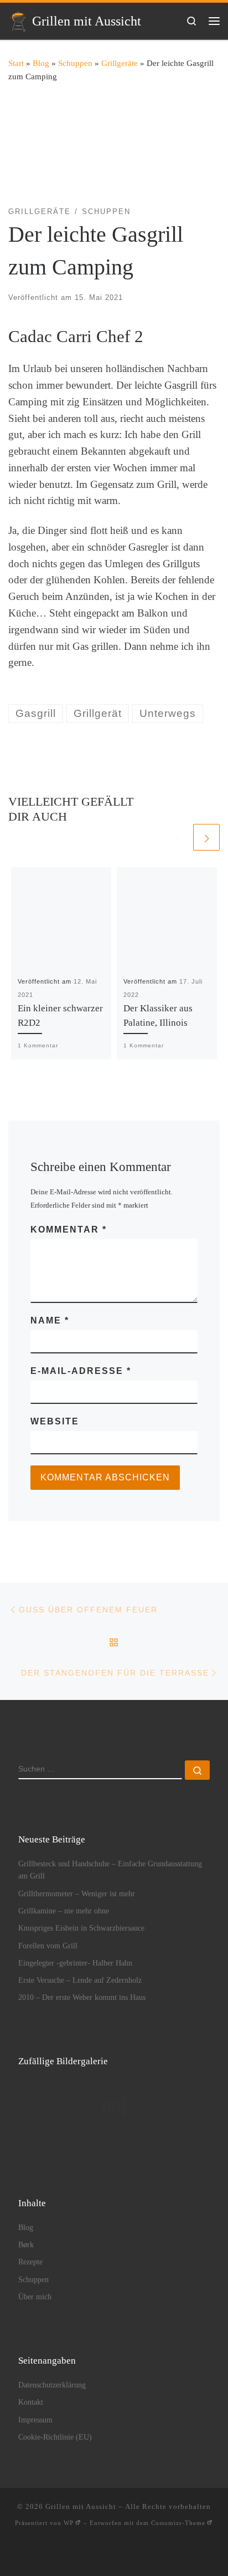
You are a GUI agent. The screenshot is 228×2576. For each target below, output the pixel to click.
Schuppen (75, 63)
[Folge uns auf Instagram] (114, 2554)
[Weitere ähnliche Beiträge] (206, 837)
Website (55, 1421)
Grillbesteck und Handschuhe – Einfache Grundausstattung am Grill (110, 1870)
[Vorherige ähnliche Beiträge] (178, 837)
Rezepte (30, 2262)
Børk (26, 2244)
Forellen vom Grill (48, 1946)
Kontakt (31, 2402)
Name (50, 1320)
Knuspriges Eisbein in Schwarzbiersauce (81, 1928)
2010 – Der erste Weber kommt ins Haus (82, 1997)
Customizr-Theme (178, 2523)
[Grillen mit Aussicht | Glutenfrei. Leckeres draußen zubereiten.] (18, 20)
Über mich (35, 2297)
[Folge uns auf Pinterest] (131, 2554)
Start (16, 63)
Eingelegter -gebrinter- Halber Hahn (75, 1963)
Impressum (35, 2420)
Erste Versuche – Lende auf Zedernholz (80, 1980)
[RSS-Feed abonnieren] (64, 2554)
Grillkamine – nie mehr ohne (64, 1911)
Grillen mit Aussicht (81, 2506)
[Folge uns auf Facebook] (98, 2554)
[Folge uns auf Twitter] (164, 2554)
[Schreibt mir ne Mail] (81, 2554)
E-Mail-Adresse (81, 1371)
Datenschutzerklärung (52, 2385)
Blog (41, 63)
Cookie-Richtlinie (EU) (55, 2437)
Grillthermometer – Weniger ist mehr (77, 1893)
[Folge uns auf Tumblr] (147, 2554)
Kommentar (69, 1230)
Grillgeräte (120, 63)
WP (69, 2523)
